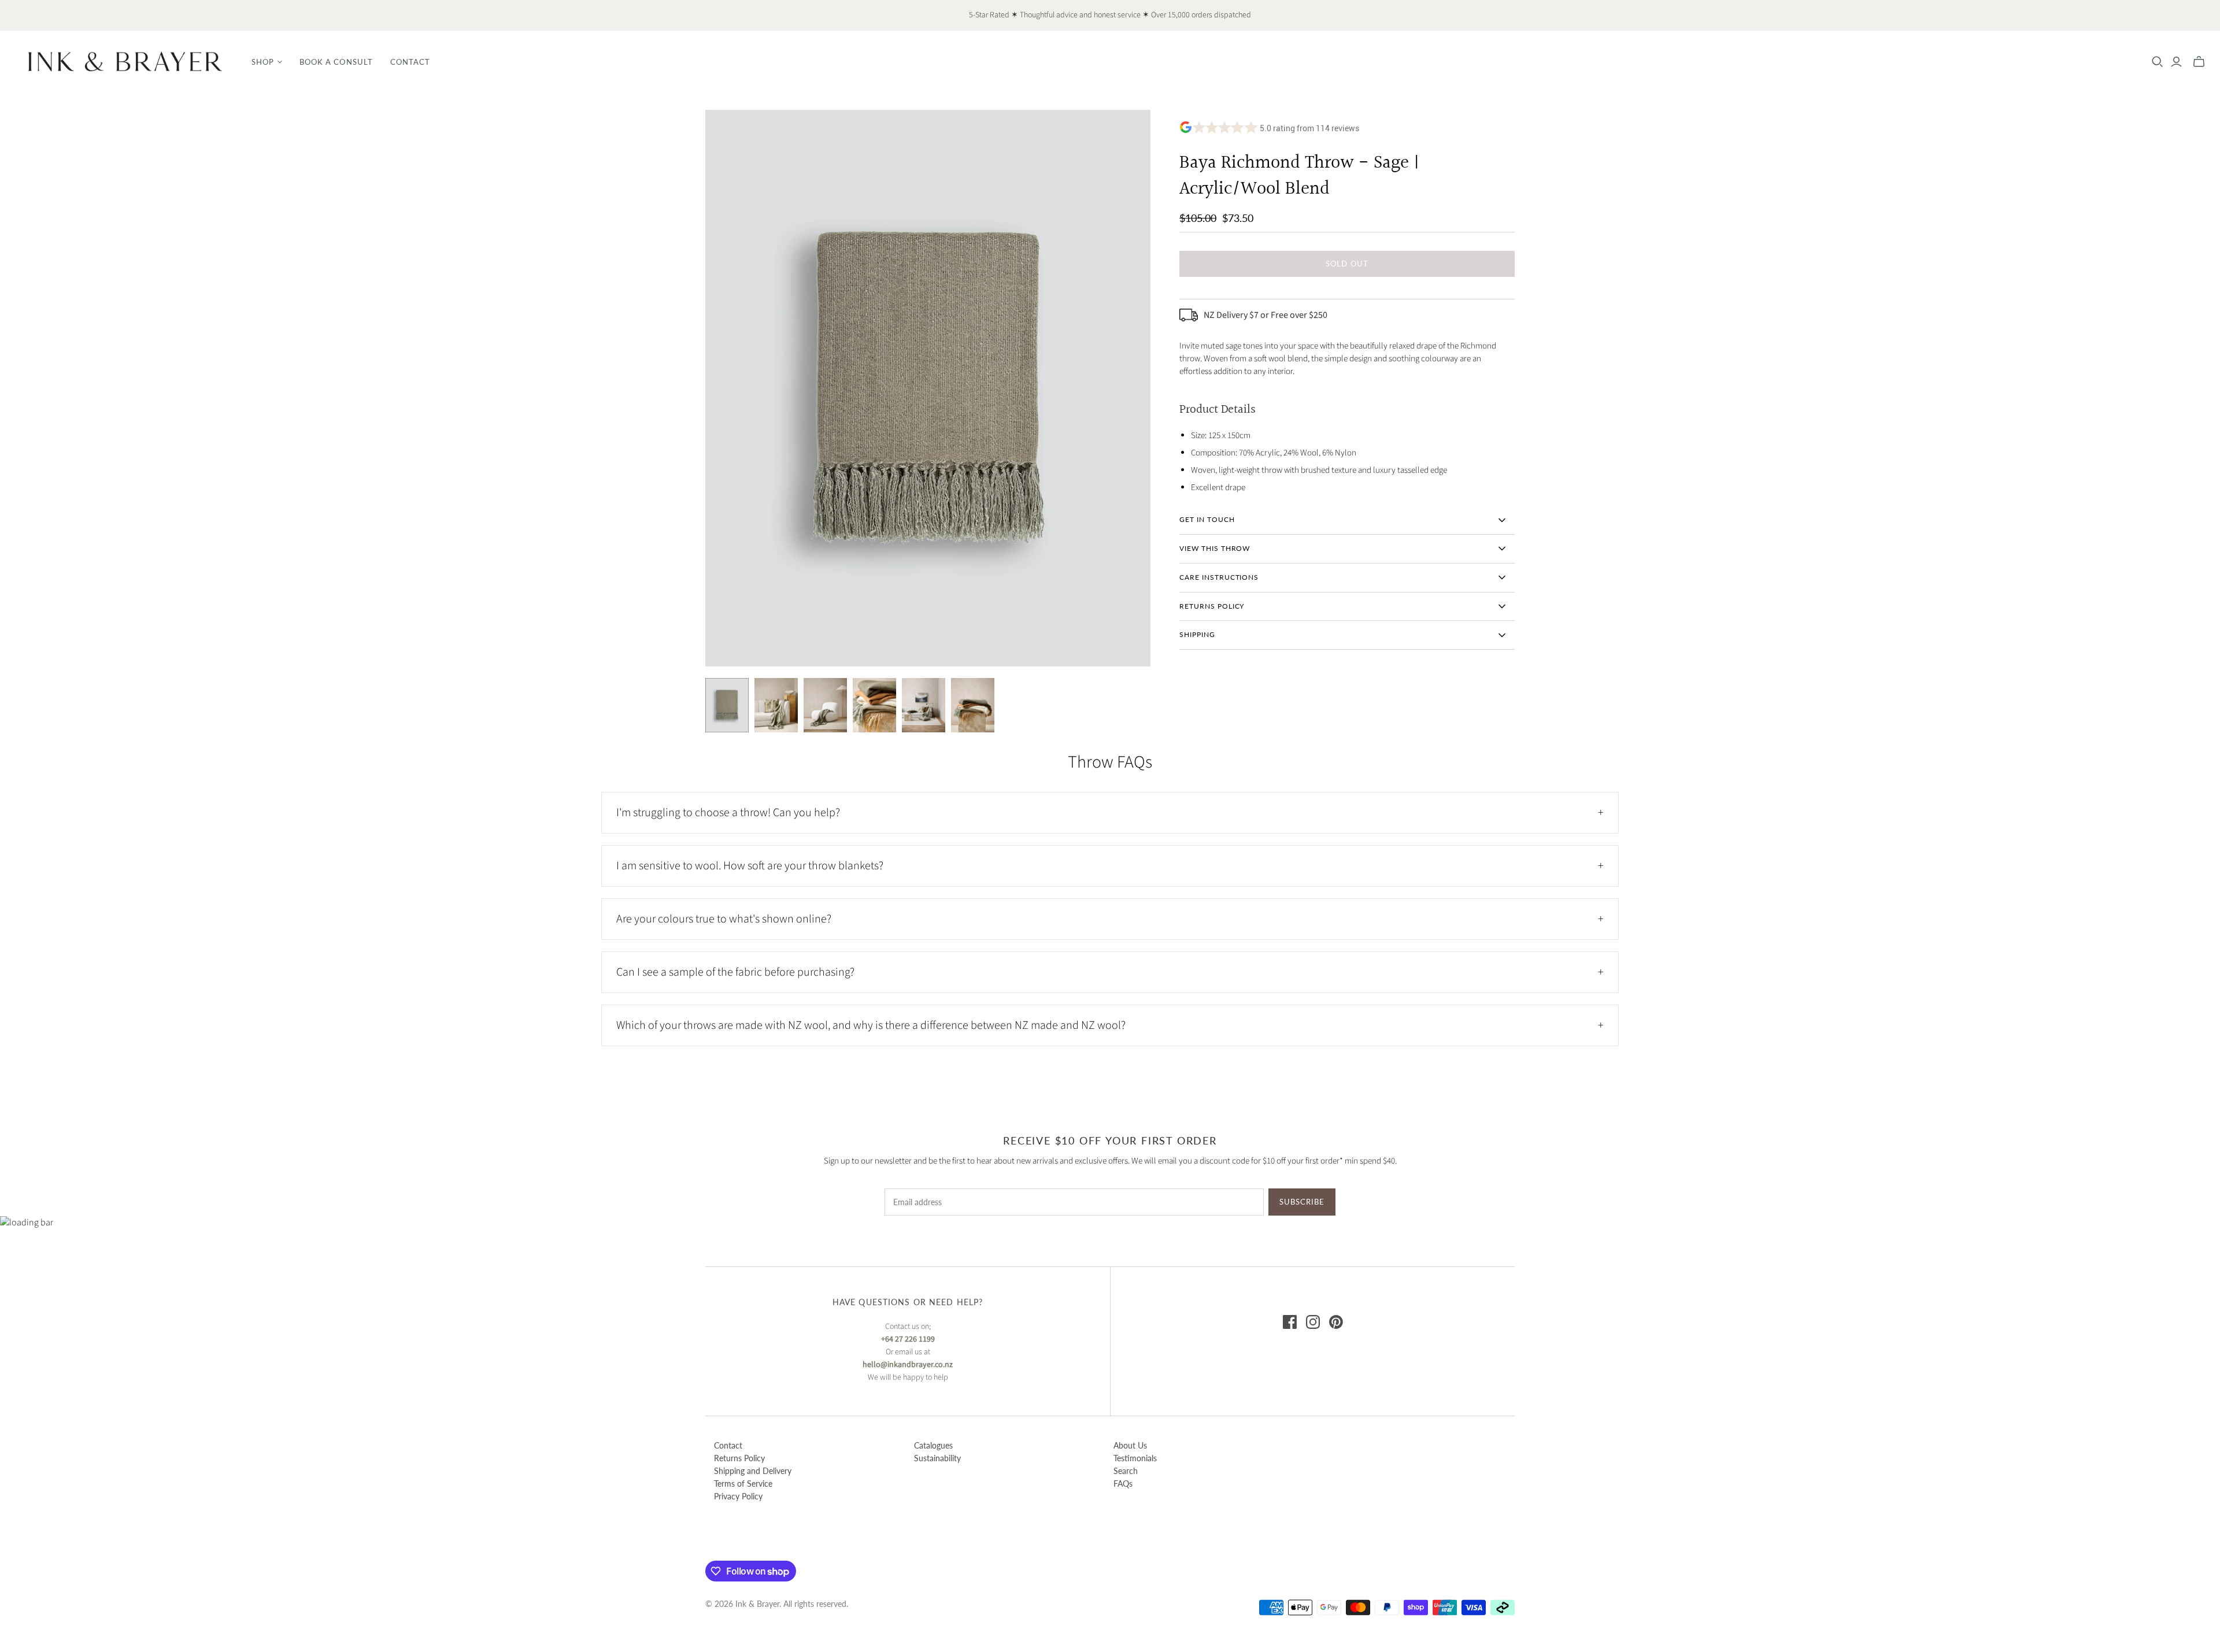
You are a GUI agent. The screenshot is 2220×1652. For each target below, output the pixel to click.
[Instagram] (1313, 1322)
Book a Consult (336, 62)
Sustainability (937, 1458)
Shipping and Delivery (753, 1471)
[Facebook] (1290, 1322)
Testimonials (1135, 1458)
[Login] (2176, 62)
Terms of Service (743, 1484)
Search (1126, 1471)
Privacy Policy (738, 1496)
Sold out (1347, 264)
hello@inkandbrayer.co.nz (908, 1365)
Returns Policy (739, 1458)
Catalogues (933, 1445)
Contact (410, 62)
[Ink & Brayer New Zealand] (124, 62)
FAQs (1123, 1484)
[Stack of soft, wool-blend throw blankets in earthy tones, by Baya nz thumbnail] (973, 705)
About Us (1130, 1445)
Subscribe (1302, 1202)
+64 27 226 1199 (908, 1339)
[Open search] (2158, 62)
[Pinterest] (1336, 1322)
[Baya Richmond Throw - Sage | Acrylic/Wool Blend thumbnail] (727, 705)
